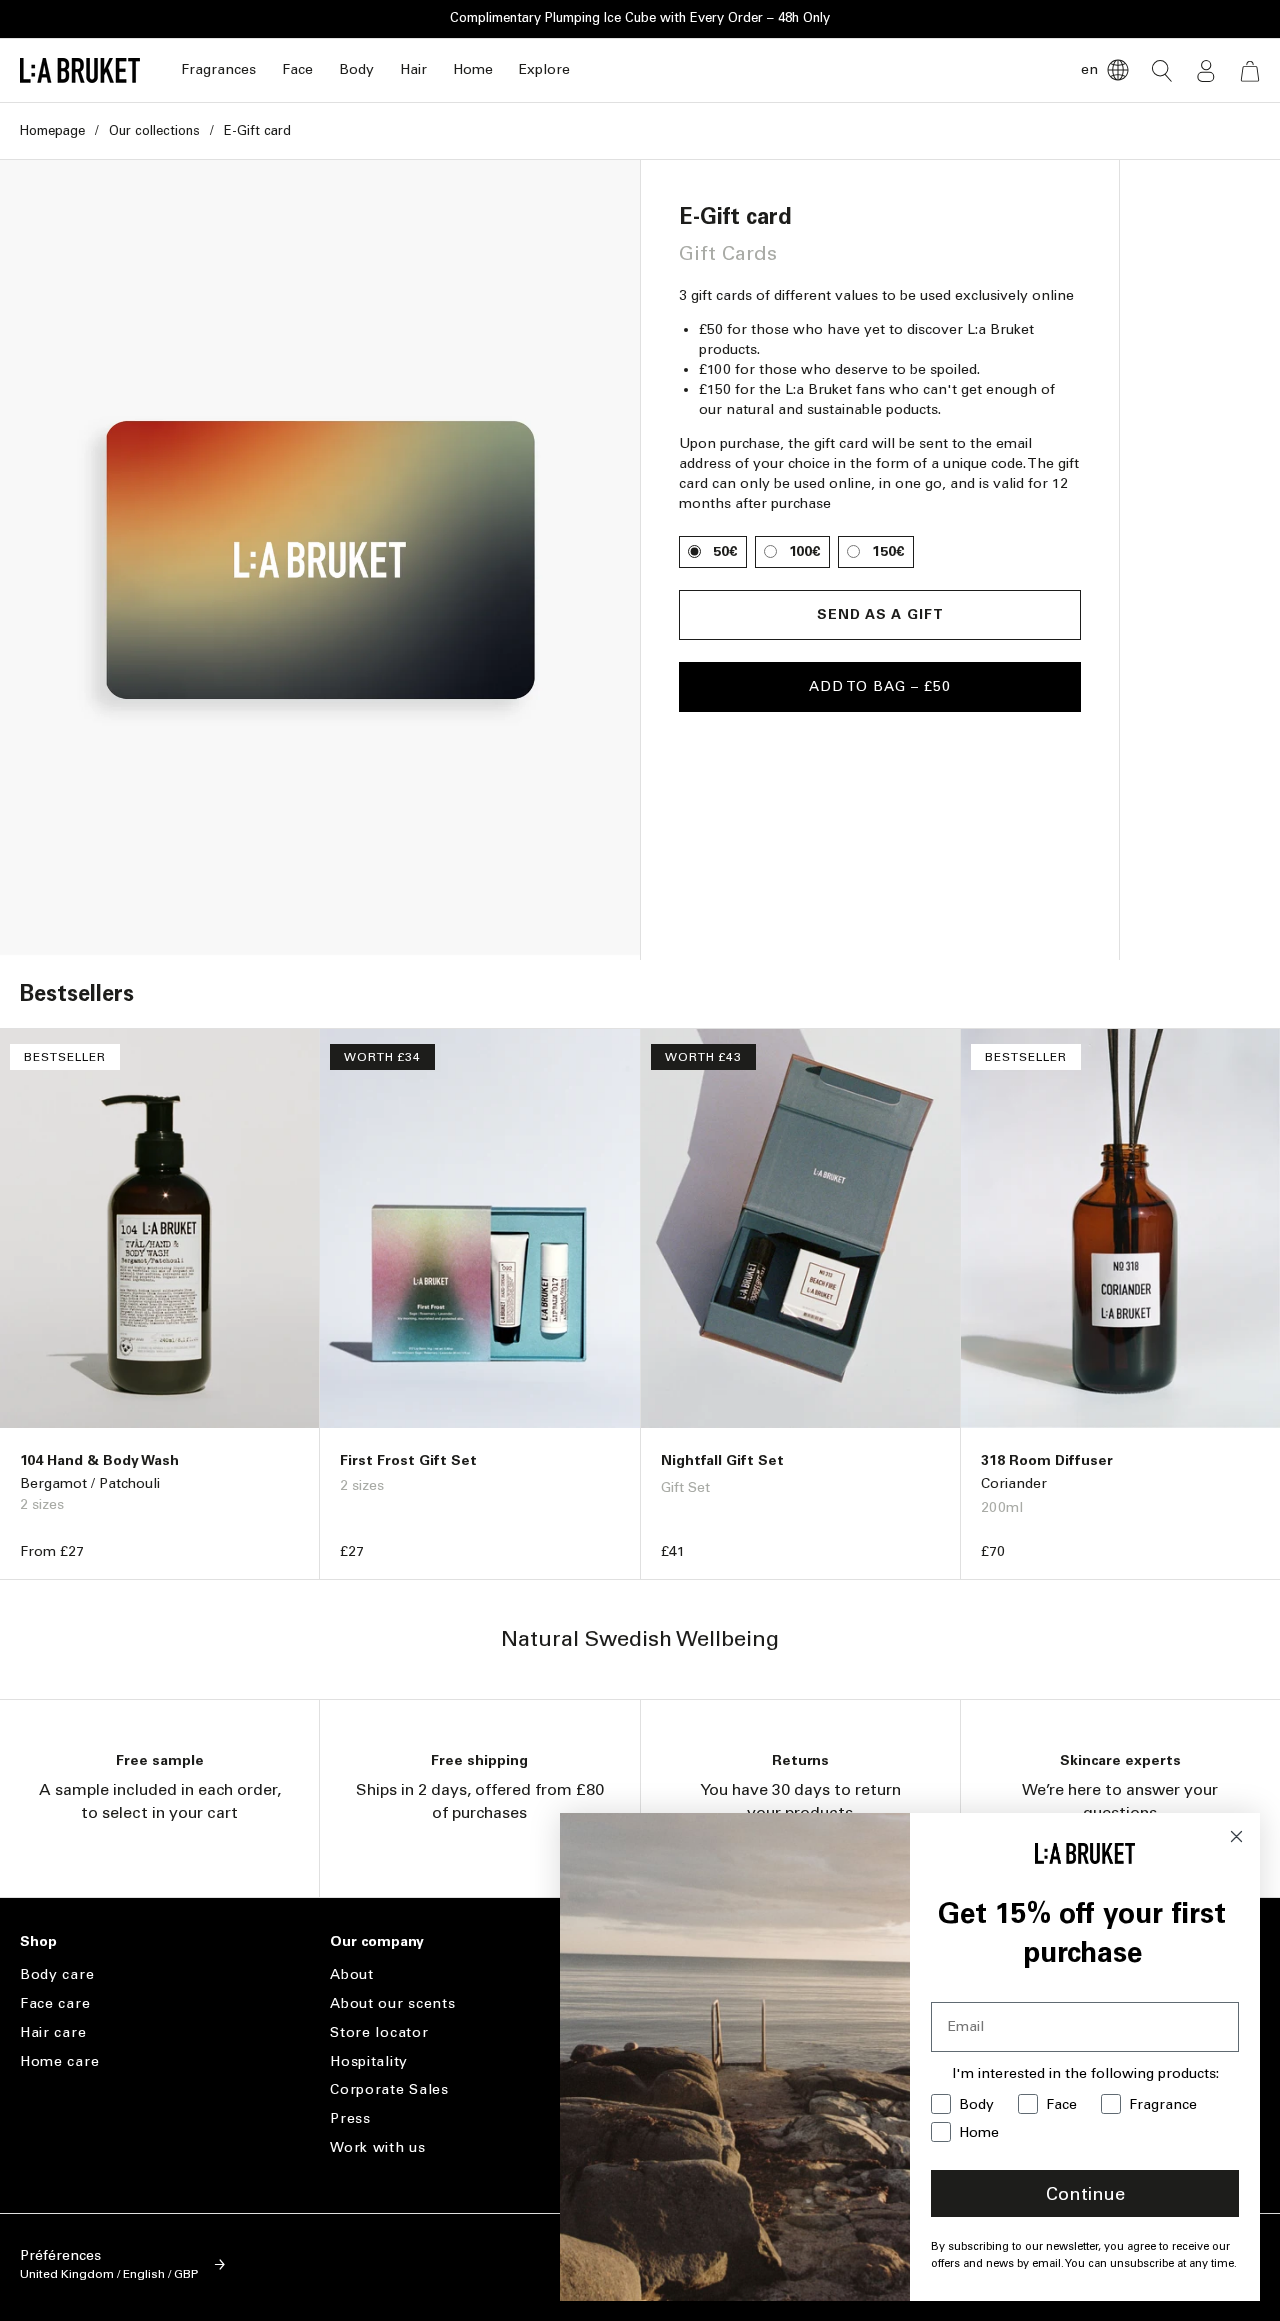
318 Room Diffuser (1047, 1460)
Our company (377, 1942)
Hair (413, 69)
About (352, 1975)
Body (356, 69)
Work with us (377, 2147)
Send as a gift (880, 614)
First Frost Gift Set (408, 1460)
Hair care (53, 2032)
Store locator (379, 2032)
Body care (57, 1975)
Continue (1085, 2194)
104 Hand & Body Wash (99, 1460)
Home (473, 69)
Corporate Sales (389, 2089)
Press (350, 2118)
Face (297, 69)
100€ (805, 551)
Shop (38, 1942)
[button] (218, 70)
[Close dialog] (1236, 1836)
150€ (888, 551)
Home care (59, 2061)
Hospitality (369, 2061)
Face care (55, 2003)
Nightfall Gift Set (722, 1460)
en (1089, 69)
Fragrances (218, 69)
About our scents (392, 2003)
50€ (725, 551)
